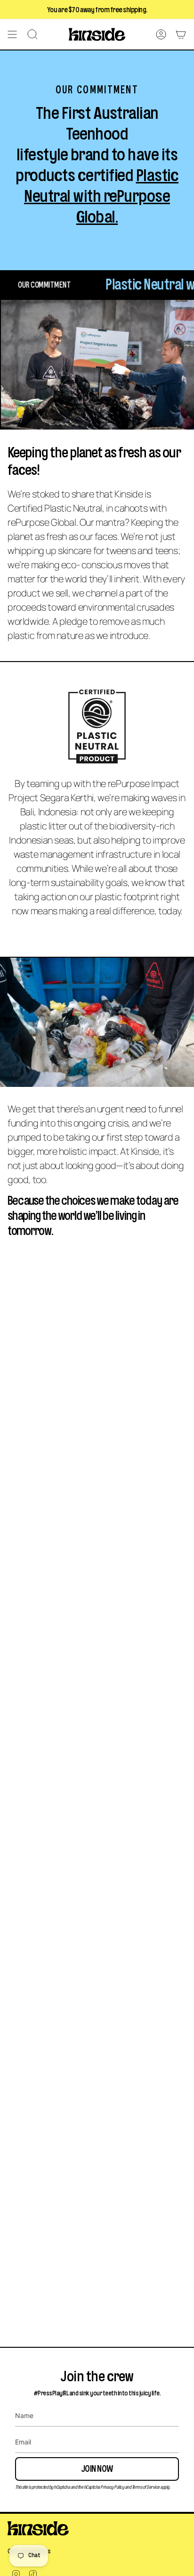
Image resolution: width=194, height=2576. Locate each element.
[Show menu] (12, 34)
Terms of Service (146, 2487)
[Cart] (181, 34)
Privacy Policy (112, 2487)
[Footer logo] (38, 2528)
